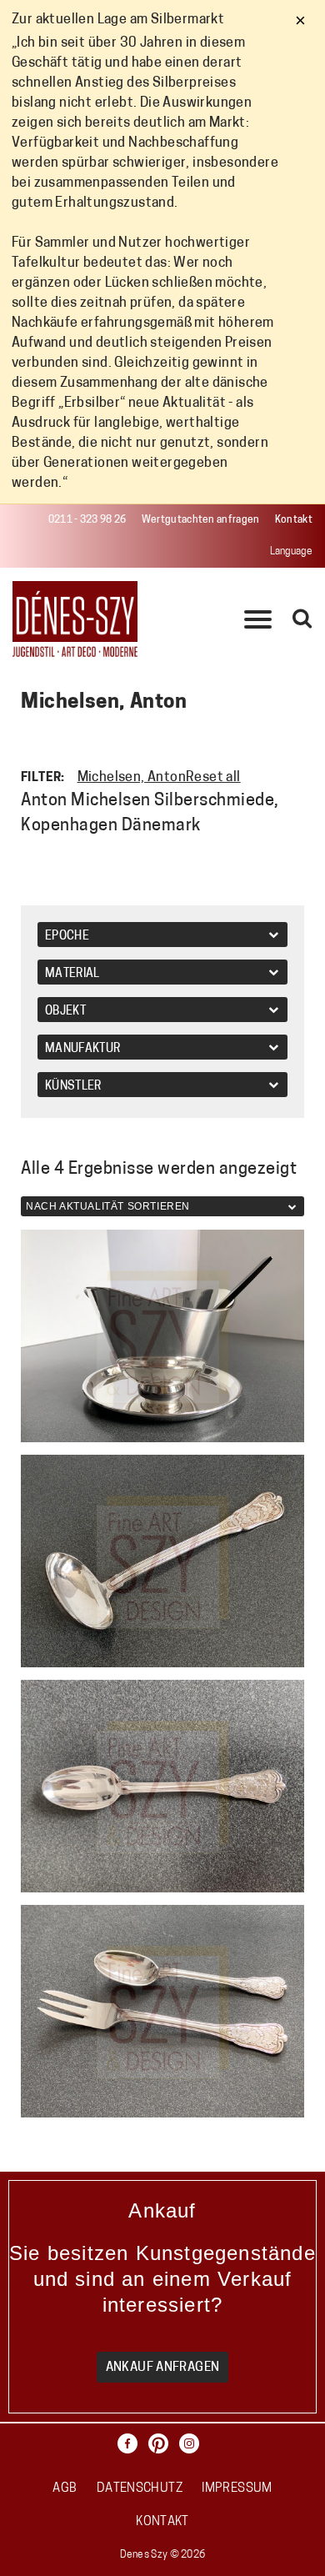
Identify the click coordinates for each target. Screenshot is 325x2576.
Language (291, 552)
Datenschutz (140, 2489)
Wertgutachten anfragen (201, 520)
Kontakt (294, 520)
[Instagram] (193, 2444)
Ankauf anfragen (163, 2368)
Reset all (213, 778)
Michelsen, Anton (132, 778)
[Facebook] (132, 2444)
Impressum (237, 2489)
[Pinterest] (162, 2444)
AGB (65, 2489)
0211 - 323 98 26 (87, 520)
